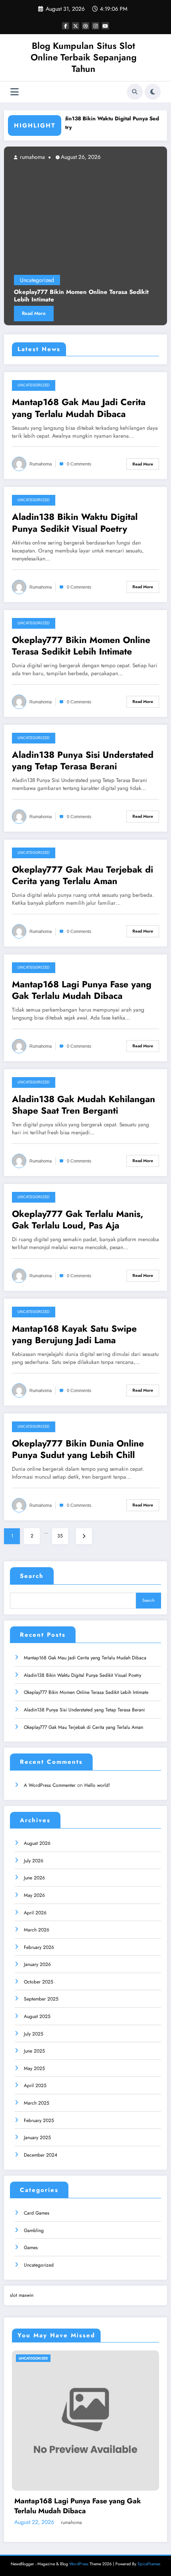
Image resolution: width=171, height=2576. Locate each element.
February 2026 (39, 1947)
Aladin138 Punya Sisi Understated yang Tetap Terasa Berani (83, 761)
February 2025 (39, 2120)
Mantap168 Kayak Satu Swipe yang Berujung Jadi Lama (74, 1335)
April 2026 (35, 1913)
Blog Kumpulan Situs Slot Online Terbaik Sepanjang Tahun (84, 57)
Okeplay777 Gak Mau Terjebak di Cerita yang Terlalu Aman (83, 876)
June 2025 (34, 2051)
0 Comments (79, 464)
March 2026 (37, 1930)
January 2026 (37, 1964)
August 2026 (37, 1843)
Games (31, 2248)
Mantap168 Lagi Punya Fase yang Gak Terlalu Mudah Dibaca (82, 990)
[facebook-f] (66, 26)
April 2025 (35, 2086)
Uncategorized (117, 280)
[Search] (135, 92)
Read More (114, 313)
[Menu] (15, 92)
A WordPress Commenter (50, 1785)
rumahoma (111, 157)
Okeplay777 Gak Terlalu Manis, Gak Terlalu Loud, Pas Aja (78, 1220)
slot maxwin (22, 2295)
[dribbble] (85, 26)
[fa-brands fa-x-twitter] (76, 26)
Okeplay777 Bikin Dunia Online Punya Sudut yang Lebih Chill (78, 1449)
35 (60, 1536)
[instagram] (95, 26)
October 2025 (39, 1982)
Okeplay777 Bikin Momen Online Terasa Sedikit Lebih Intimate (81, 646)
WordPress (79, 2564)
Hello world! (97, 1785)
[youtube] (105, 26)
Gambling (34, 2230)
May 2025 (34, 2068)
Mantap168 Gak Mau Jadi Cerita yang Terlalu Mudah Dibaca (79, 408)
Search (32, 1576)
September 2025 (41, 1999)
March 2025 (37, 2103)
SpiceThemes (149, 2564)
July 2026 (34, 1861)
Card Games (37, 2213)
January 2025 (37, 2138)
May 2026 (34, 1895)
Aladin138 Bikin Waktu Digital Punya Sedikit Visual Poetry (75, 523)
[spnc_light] (153, 92)
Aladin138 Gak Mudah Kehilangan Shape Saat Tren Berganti (84, 1105)
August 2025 (37, 2016)
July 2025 (34, 2034)
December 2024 (41, 2155)
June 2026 (34, 1878)
